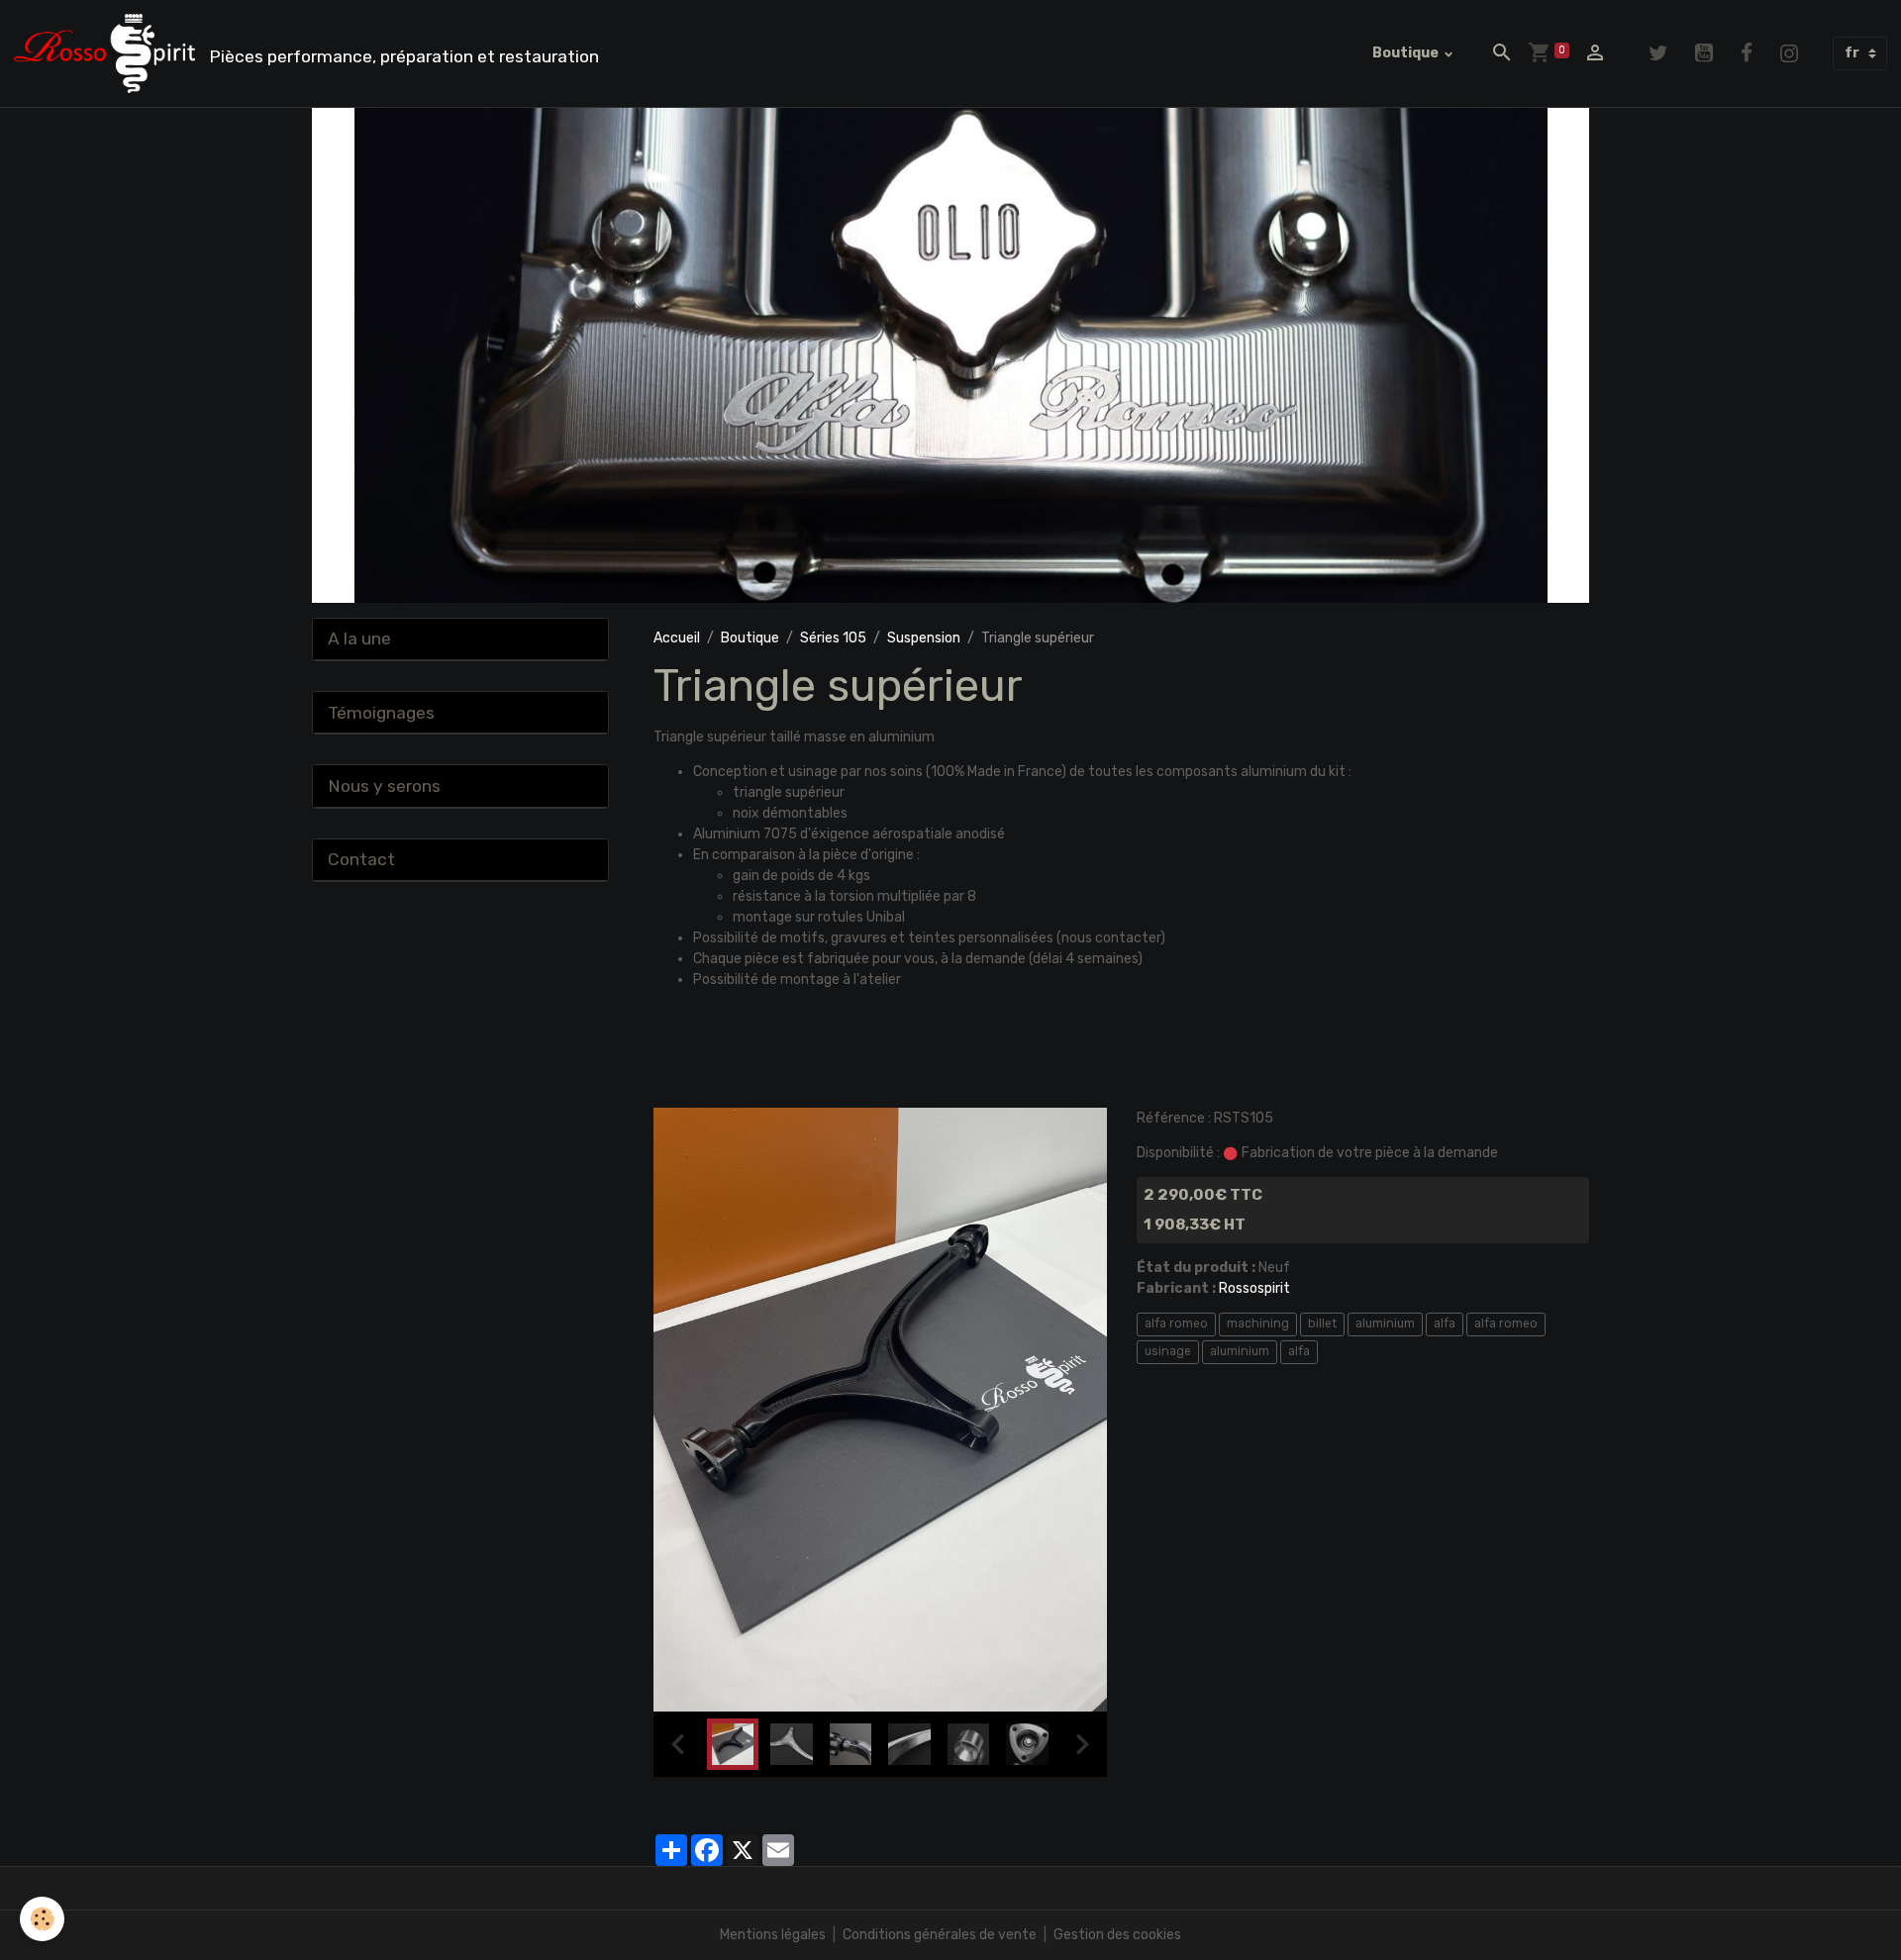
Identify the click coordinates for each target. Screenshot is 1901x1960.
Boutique (1407, 53)
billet (1322, 1323)
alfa (1445, 1323)
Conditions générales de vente (940, 1935)
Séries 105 (833, 638)
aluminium (1385, 1323)
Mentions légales (773, 1935)
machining (1258, 1323)
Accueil (677, 638)
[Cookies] (42, 1919)
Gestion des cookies (1117, 1935)
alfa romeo (1176, 1323)
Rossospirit (1254, 1288)
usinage (1168, 1351)
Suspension (924, 638)
